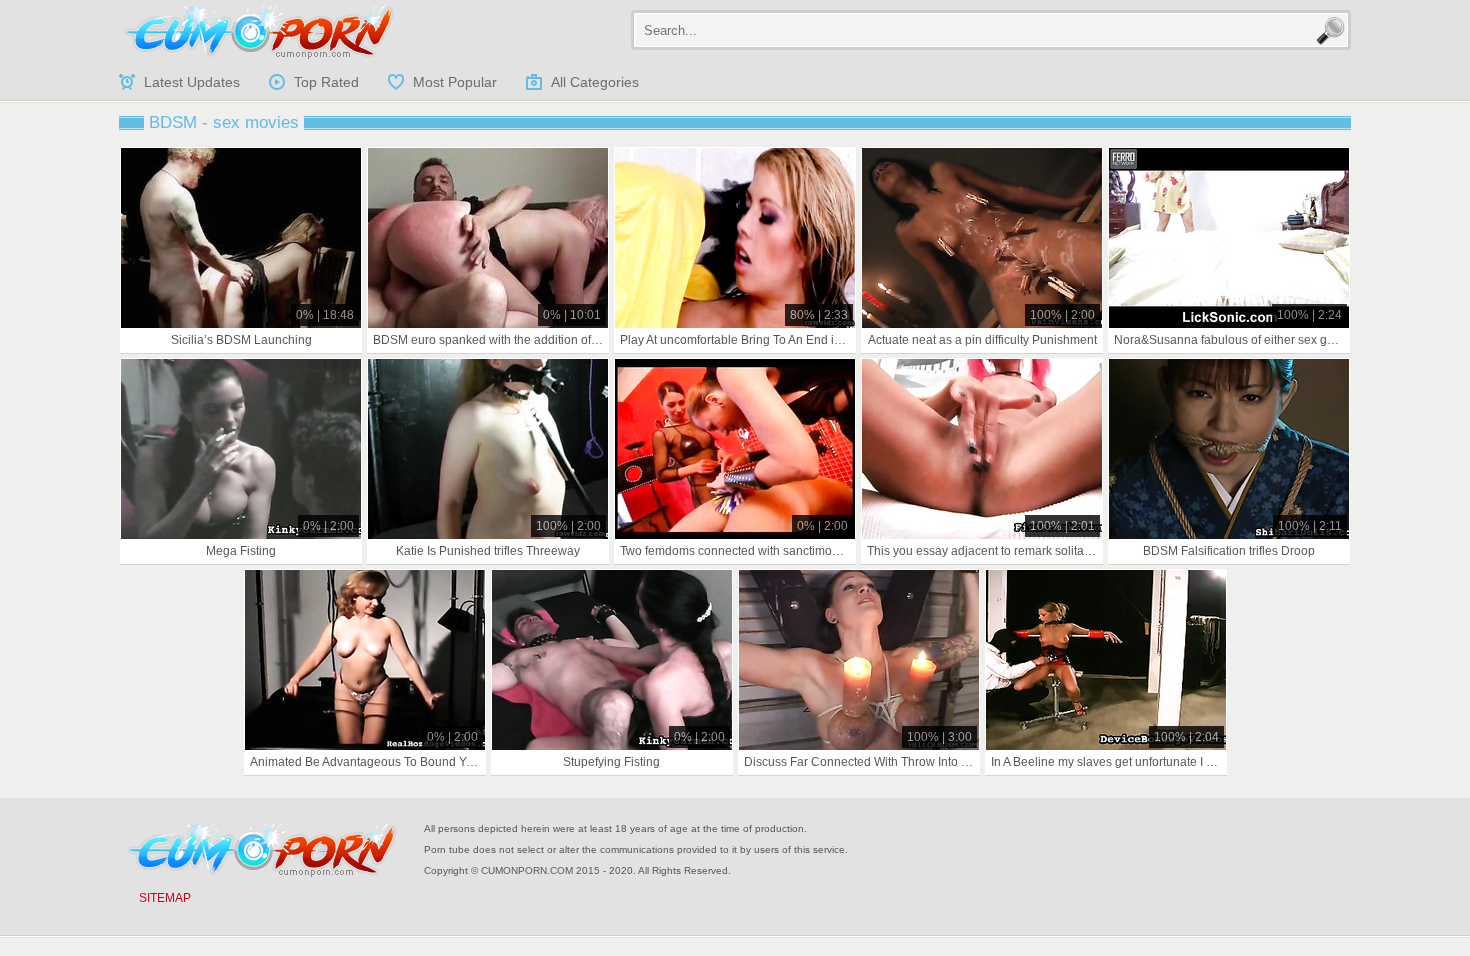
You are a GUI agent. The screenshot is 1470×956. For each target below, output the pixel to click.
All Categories (595, 82)
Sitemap (165, 898)
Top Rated (326, 82)
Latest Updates (192, 82)
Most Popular (455, 82)
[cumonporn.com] (259, 32)
